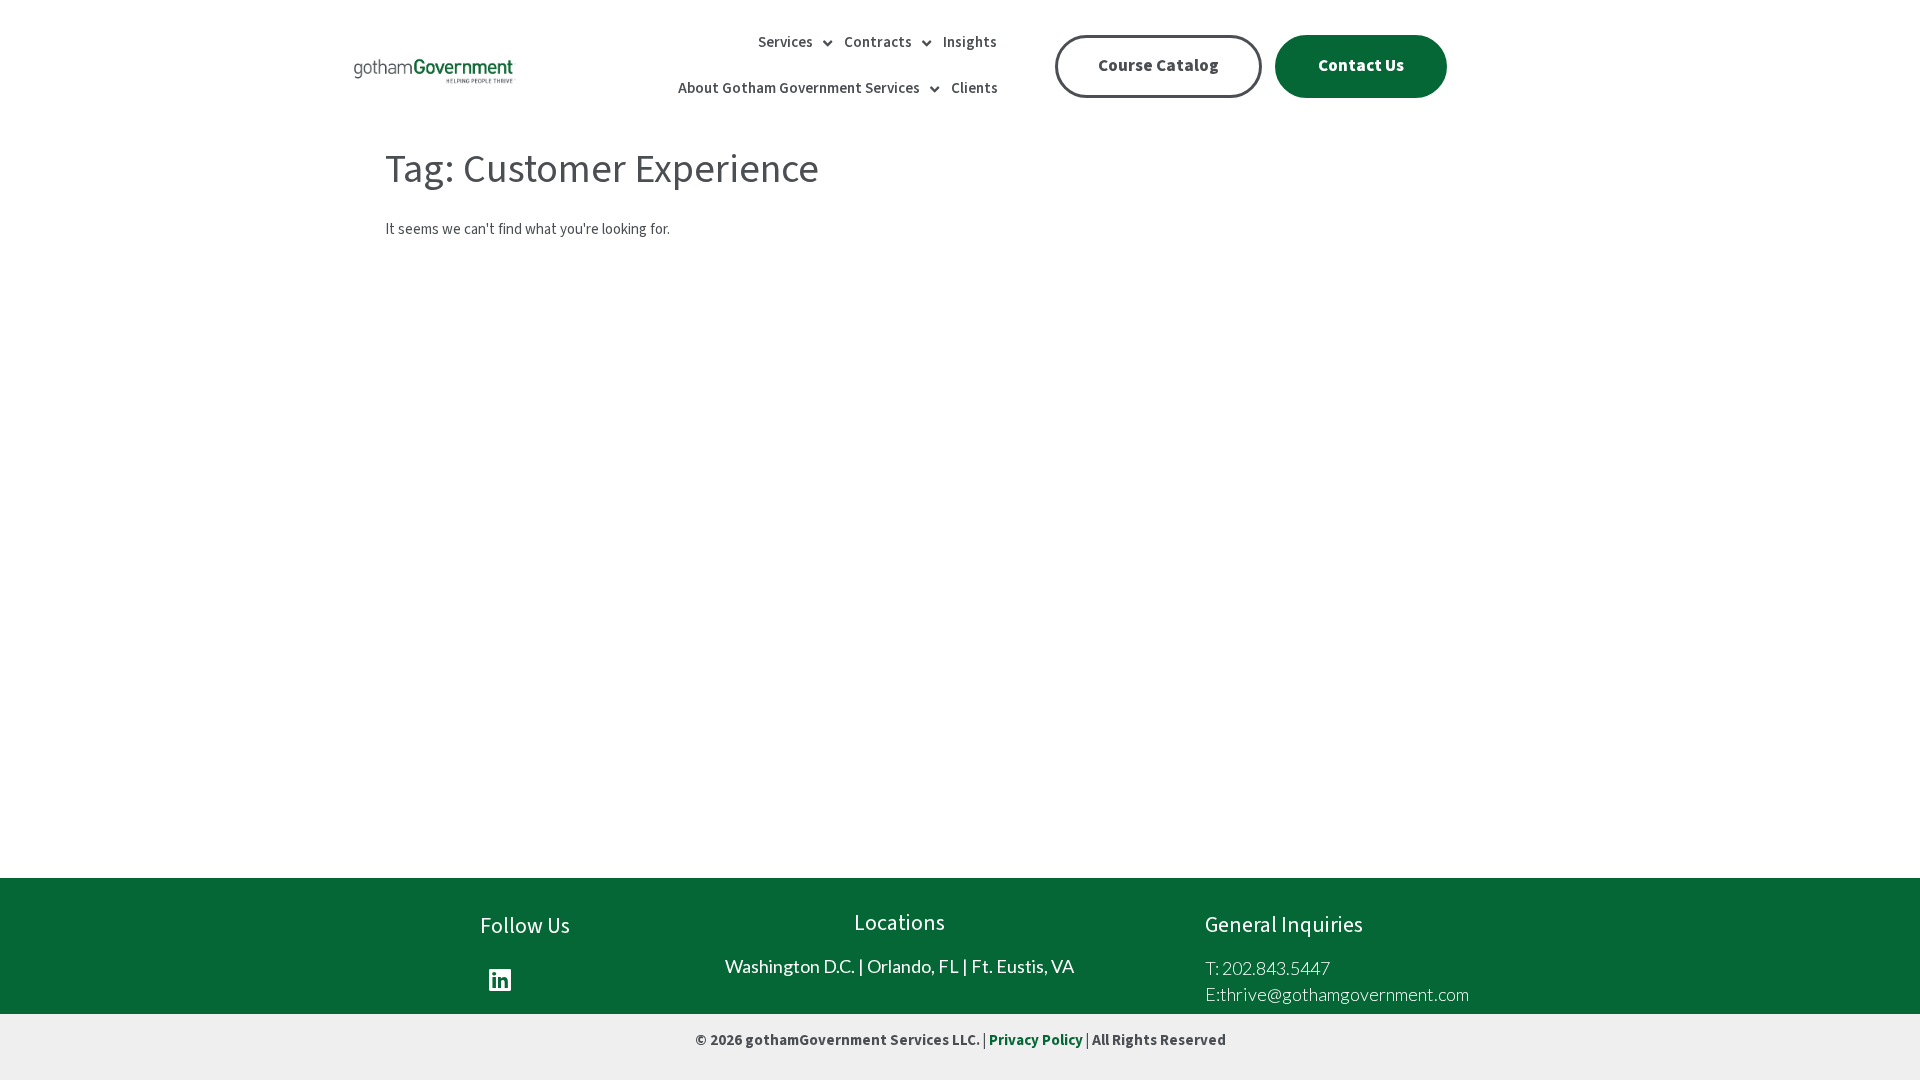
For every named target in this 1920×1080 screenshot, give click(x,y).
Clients (974, 88)
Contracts (878, 42)
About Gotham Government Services (799, 88)
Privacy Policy (1036, 1040)
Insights (970, 42)
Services (785, 42)
